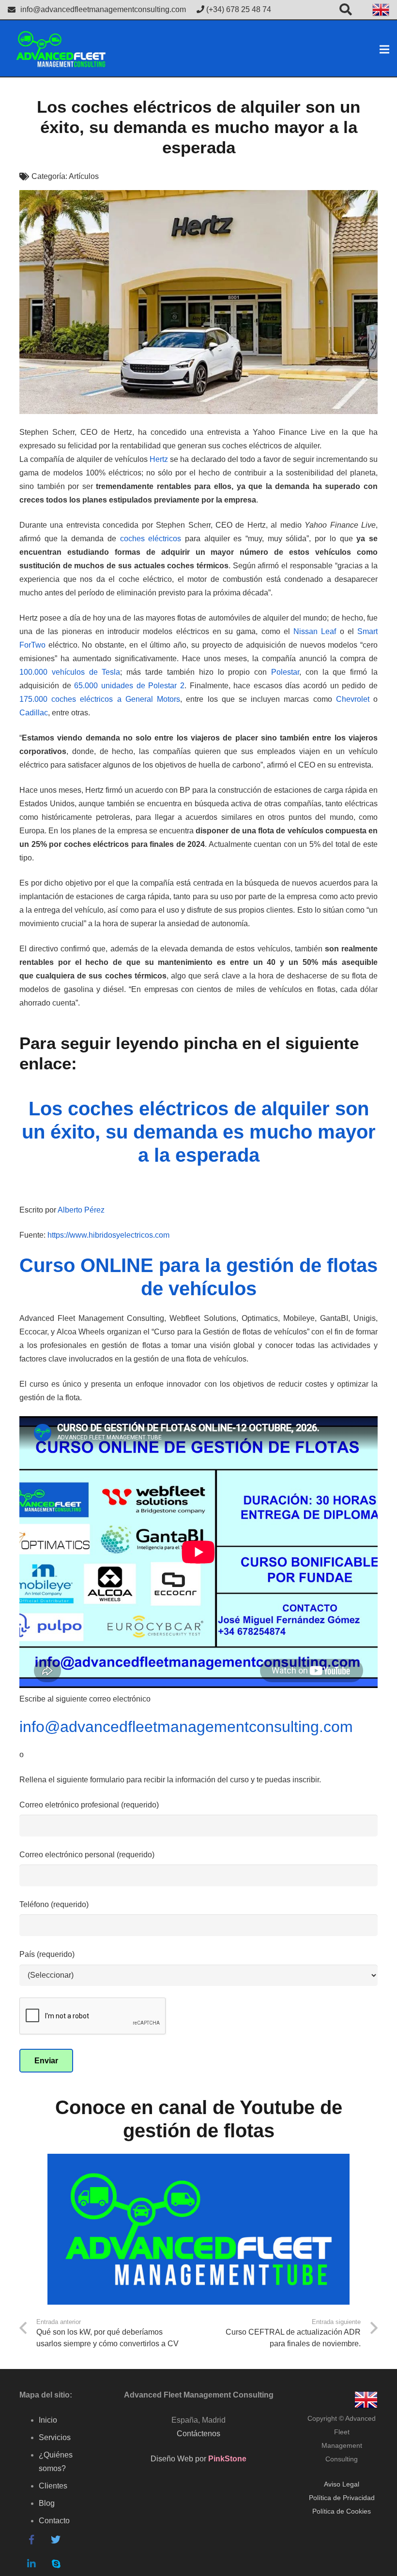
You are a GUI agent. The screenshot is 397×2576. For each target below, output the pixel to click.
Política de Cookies (342, 2511)
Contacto (54, 2521)
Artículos (84, 176)
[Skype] (56, 2564)
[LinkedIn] (31, 2564)
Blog (47, 2503)
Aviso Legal (342, 2484)
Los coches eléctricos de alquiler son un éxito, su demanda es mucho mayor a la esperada (199, 1132)
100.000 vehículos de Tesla (70, 672)
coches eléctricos (151, 539)
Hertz (159, 459)
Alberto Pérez (81, 1210)
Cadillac (34, 713)
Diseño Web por (198, 2459)
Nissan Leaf (315, 631)
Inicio (48, 2420)
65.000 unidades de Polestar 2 (129, 686)
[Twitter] (56, 2540)
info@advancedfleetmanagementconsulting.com (103, 9)
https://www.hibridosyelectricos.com (108, 1235)
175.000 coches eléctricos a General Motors (100, 699)
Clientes (53, 2486)
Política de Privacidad (342, 2498)
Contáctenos (198, 2434)
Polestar (285, 672)
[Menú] (384, 49)
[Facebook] (31, 2540)
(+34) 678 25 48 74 (238, 9)
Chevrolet (353, 699)
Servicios (55, 2437)
